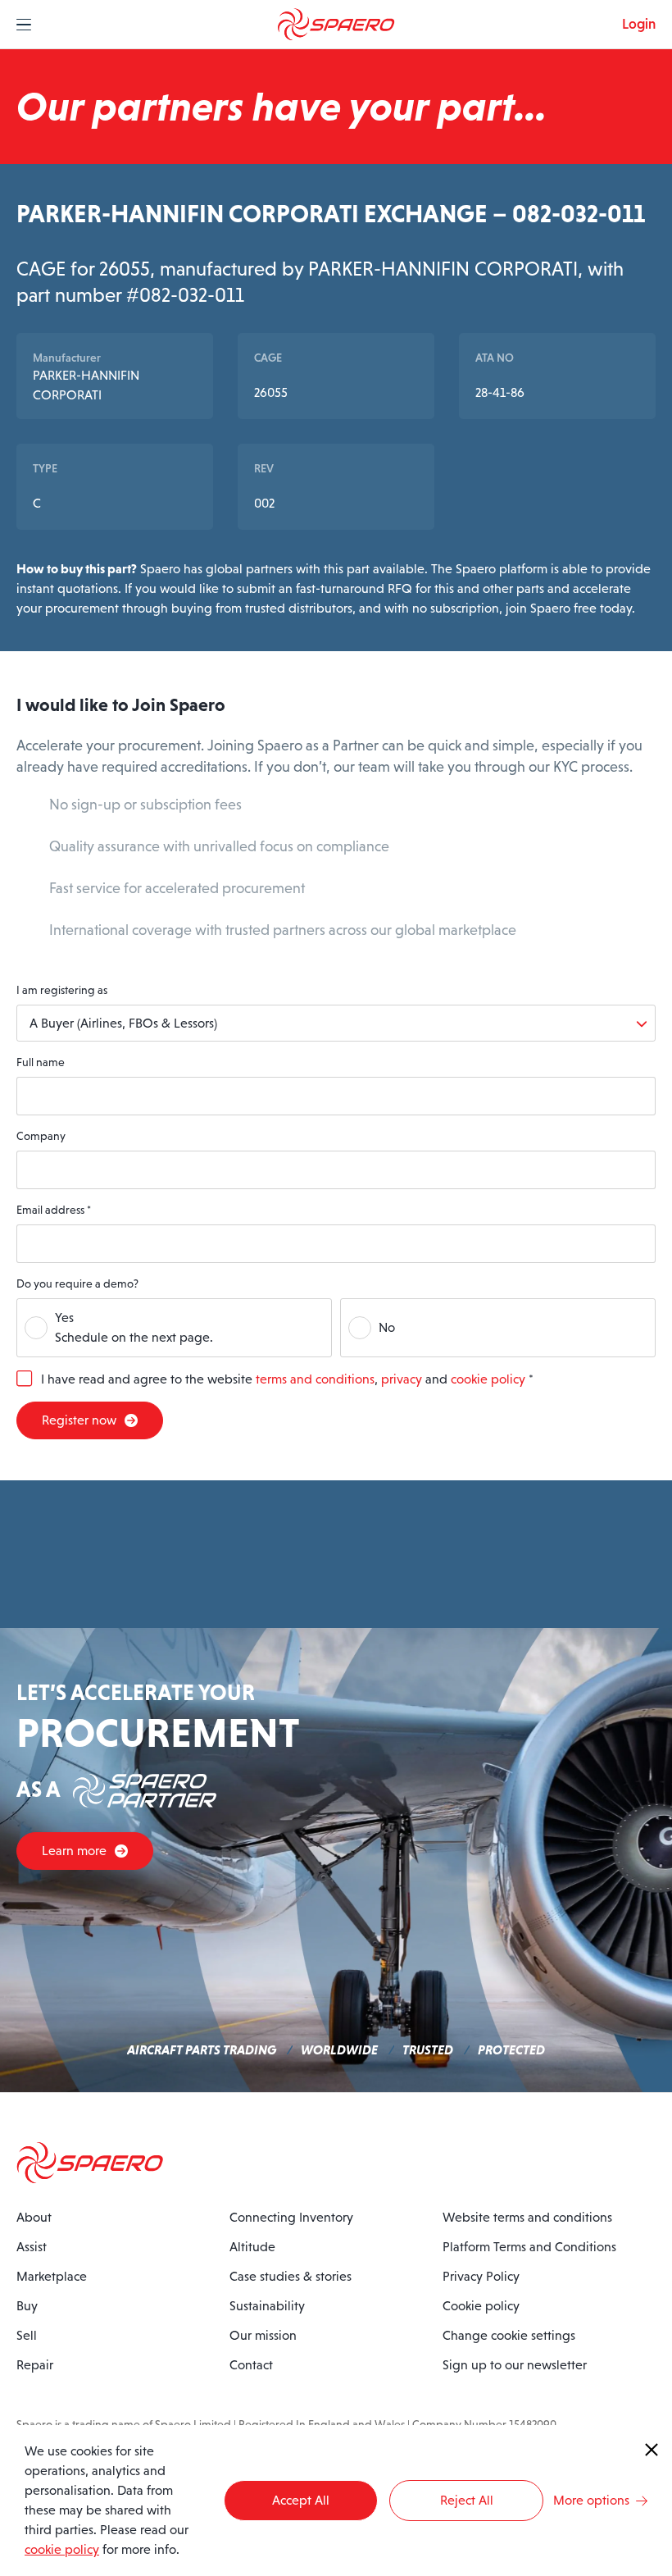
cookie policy (488, 1379)
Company (41, 1136)
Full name (41, 1062)
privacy (402, 1379)
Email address (54, 1210)
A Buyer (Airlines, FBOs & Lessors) (123, 1023)
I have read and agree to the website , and (287, 1379)
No (387, 1327)
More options (591, 2500)
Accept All (301, 2500)
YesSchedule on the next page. (134, 1327)
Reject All (467, 2500)
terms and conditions (315, 1379)
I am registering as (62, 990)
